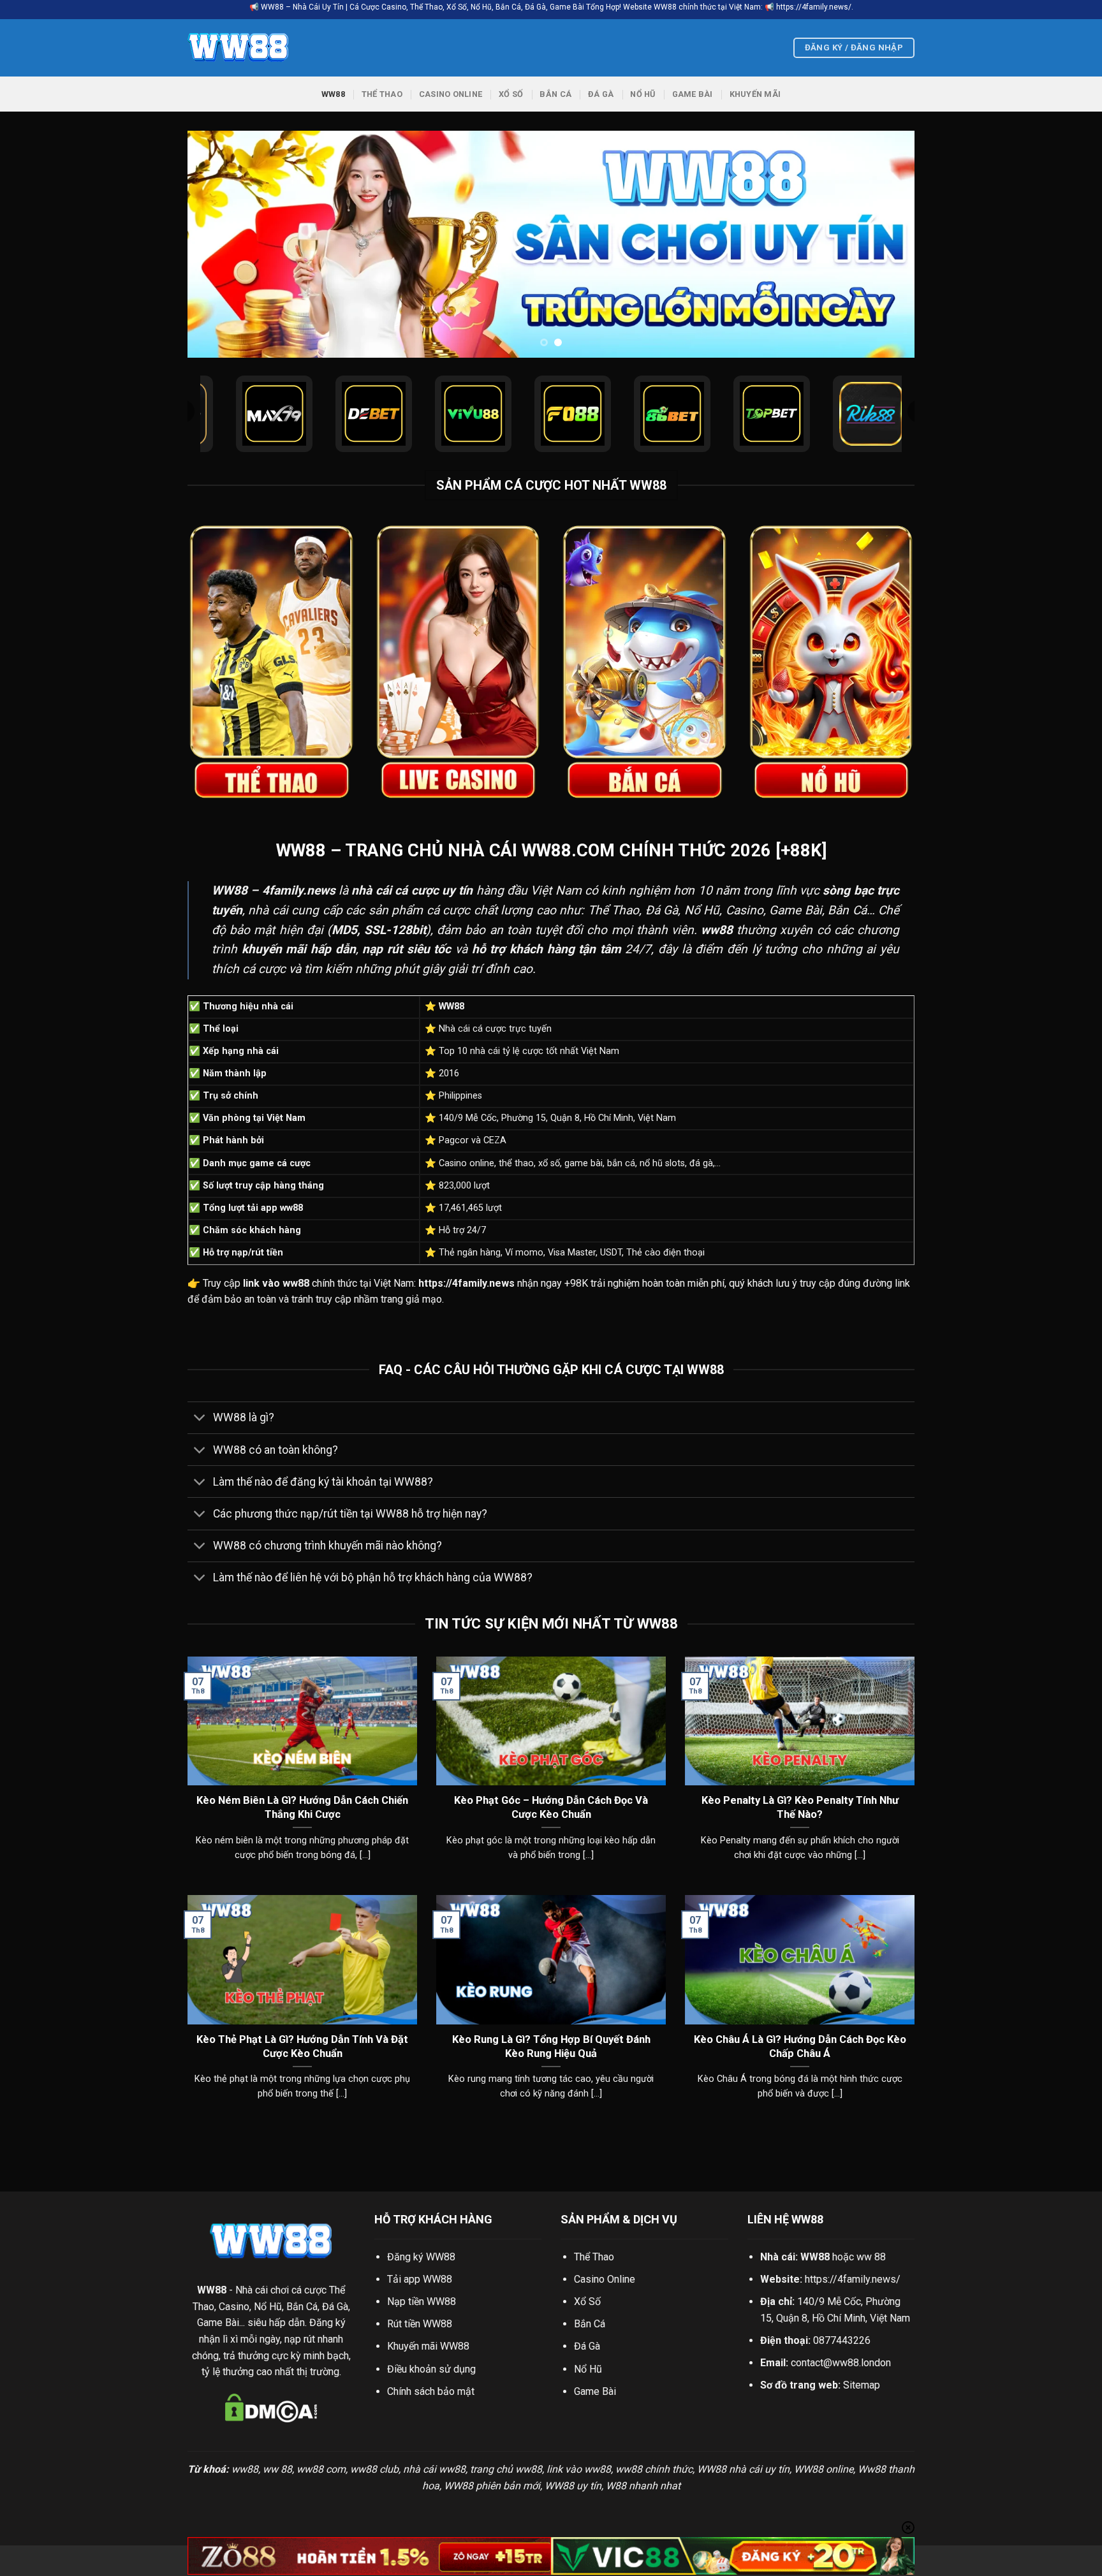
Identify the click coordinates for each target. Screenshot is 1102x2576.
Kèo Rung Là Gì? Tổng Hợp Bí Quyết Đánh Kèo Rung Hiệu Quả (551, 2046)
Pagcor (454, 1140)
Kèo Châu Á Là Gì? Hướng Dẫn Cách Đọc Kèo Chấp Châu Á (800, 2046)
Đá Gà (601, 94)
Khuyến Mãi (755, 94)
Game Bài (693, 94)
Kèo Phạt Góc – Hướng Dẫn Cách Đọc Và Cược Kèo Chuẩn (551, 1807)
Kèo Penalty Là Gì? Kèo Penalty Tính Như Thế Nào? (800, 1807)
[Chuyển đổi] (200, 1419)
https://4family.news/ (853, 2279)
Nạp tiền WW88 (422, 2302)
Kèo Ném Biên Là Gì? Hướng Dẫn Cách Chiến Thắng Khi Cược (302, 1807)
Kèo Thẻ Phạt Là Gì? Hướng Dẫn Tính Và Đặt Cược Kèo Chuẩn (302, 2046)
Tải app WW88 (420, 2279)
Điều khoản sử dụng (431, 2369)
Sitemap (862, 2385)
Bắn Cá (555, 94)
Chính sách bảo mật (431, 2391)
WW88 (333, 94)
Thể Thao (382, 94)
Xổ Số (511, 94)
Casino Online (451, 94)
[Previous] (218, 245)
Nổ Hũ (643, 94)
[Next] (884, 245)
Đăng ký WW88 (421, 2257)
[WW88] (251, 48)
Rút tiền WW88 (420, 2324)
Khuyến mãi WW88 (428, 2346)
